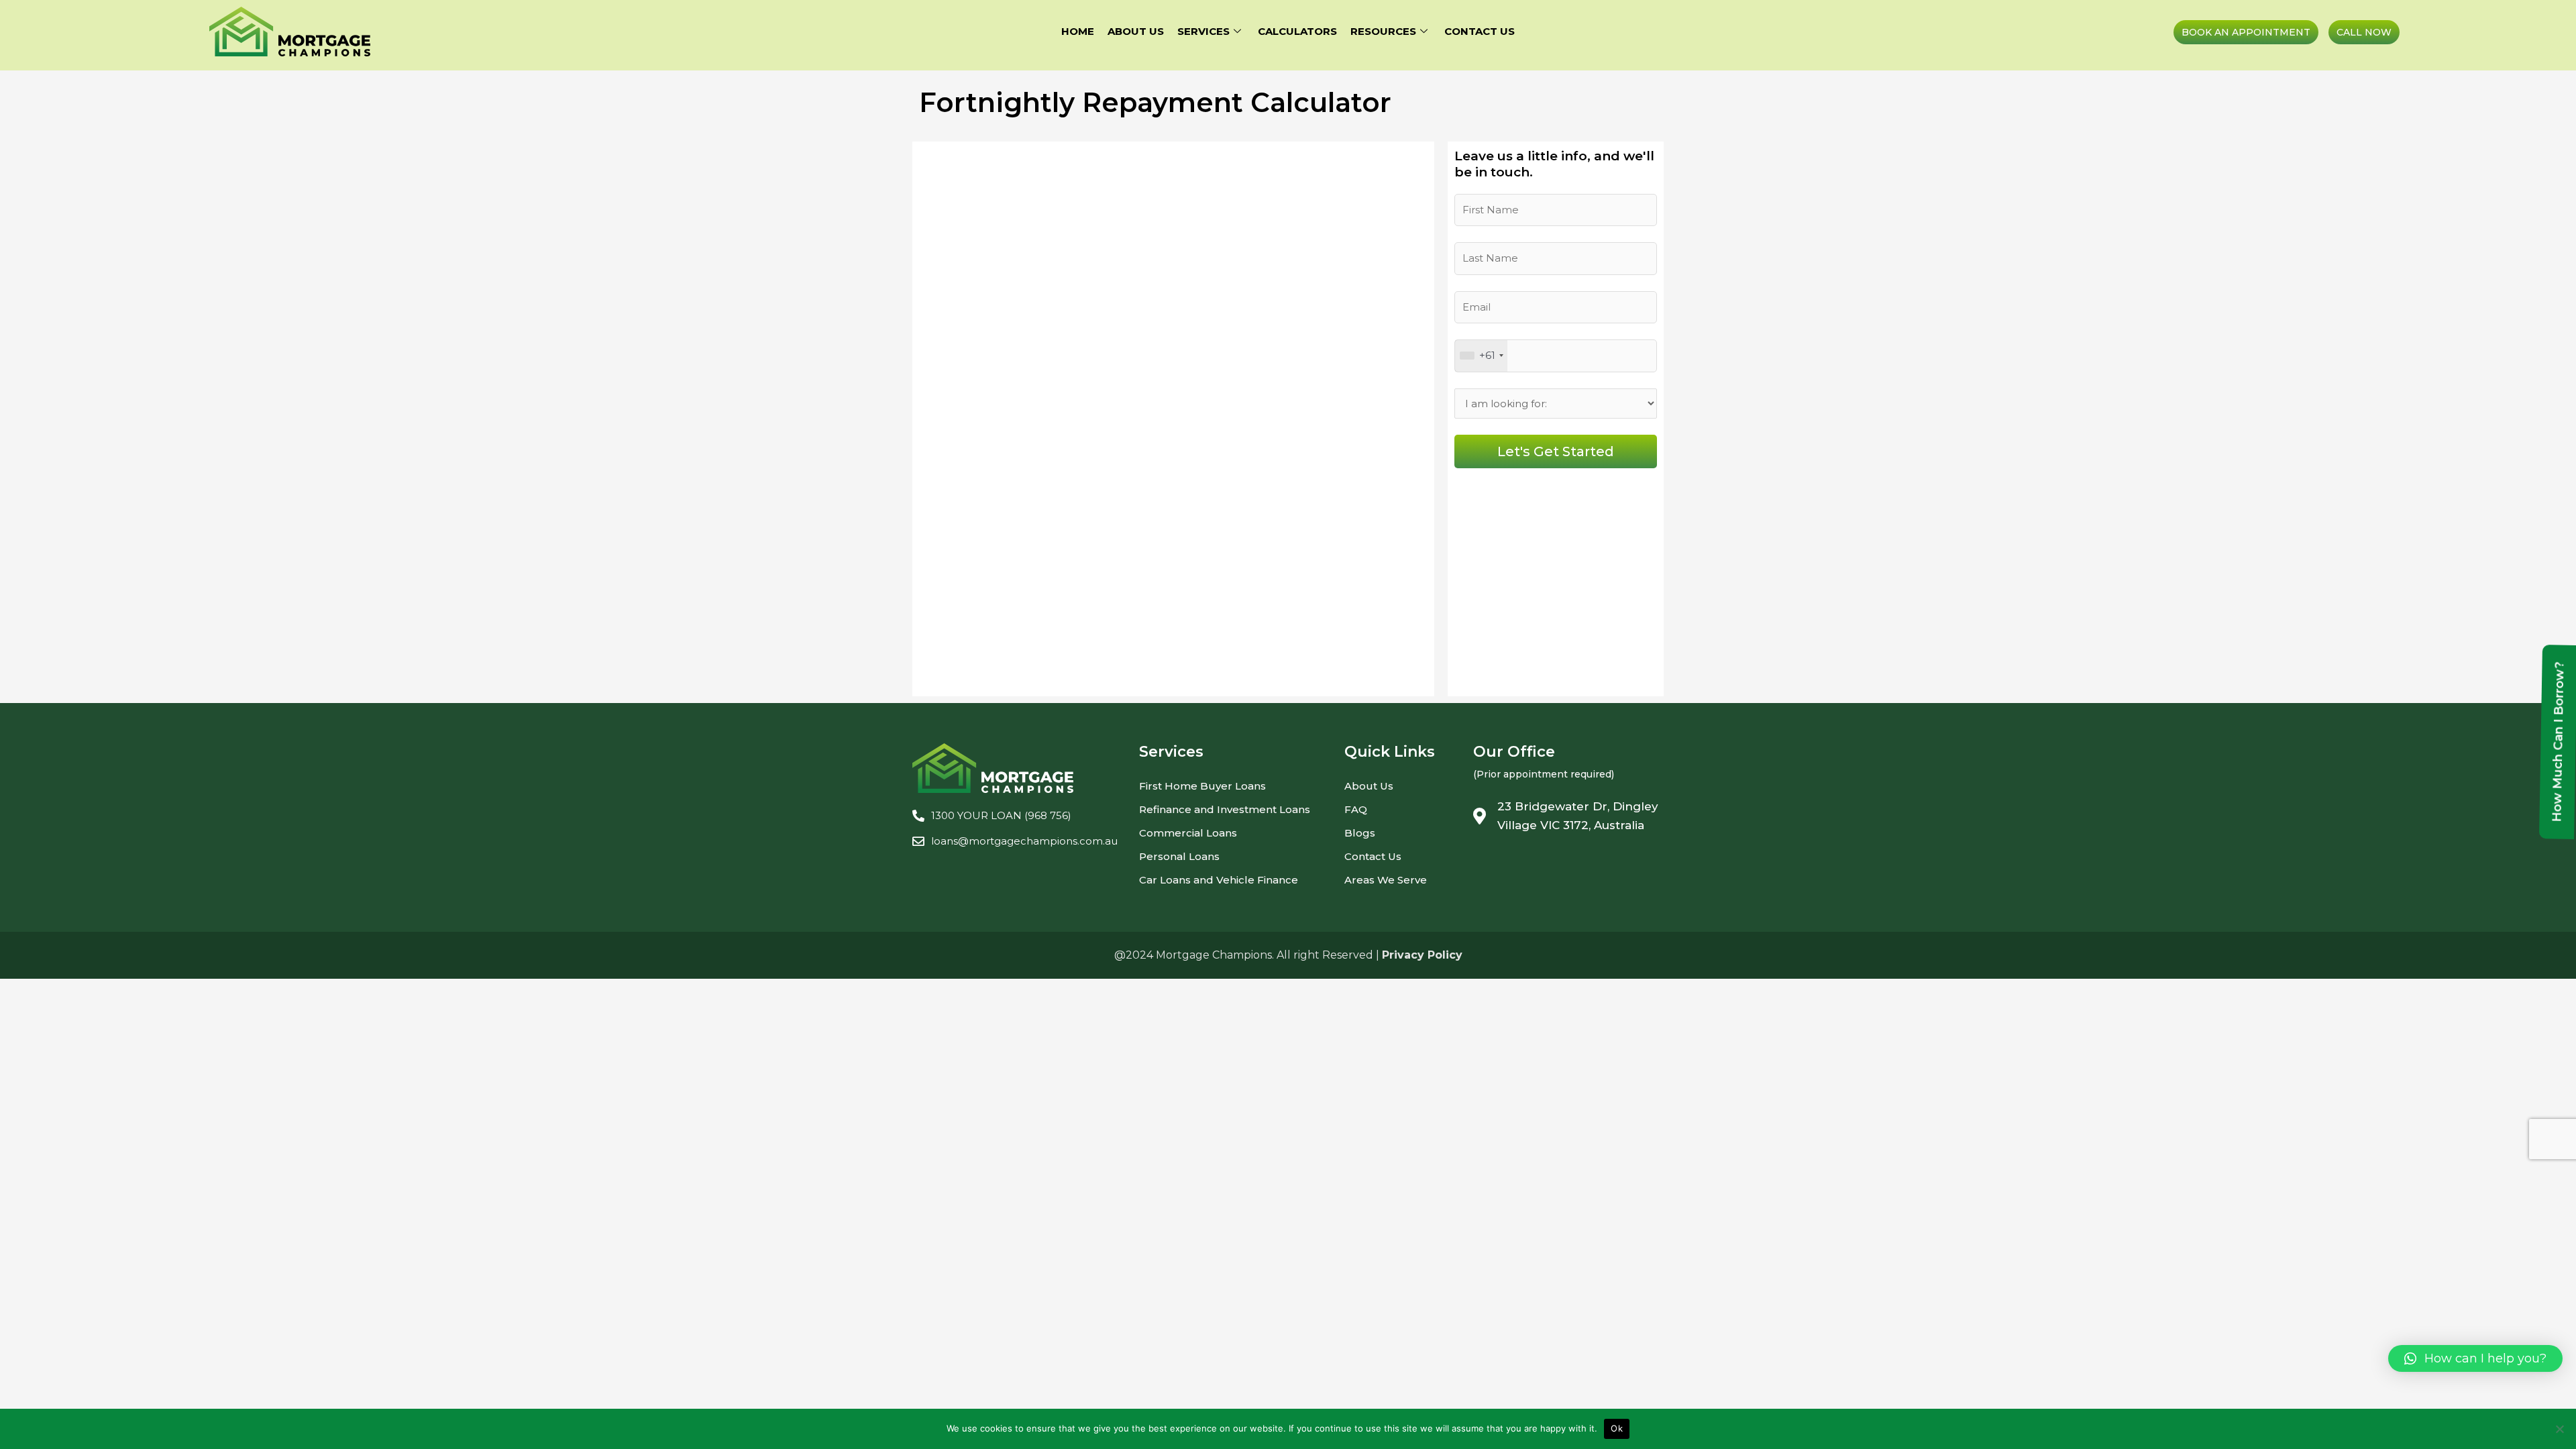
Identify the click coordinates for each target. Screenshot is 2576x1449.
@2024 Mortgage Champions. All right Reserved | (1288, 955)
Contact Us (1480, 31)
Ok (1617, 1428)
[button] (2475, 1358)
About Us (1136, 31)
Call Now (2364, 32)
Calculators (1297, 31)
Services (1203, 31)
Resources (1383, 31)
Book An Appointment (2246, 32)
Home (1078, 31)
